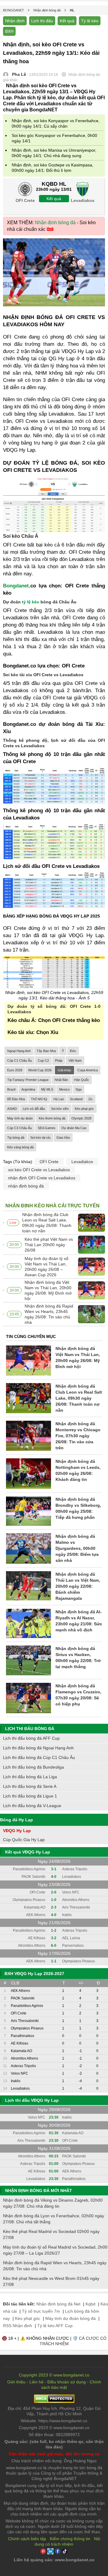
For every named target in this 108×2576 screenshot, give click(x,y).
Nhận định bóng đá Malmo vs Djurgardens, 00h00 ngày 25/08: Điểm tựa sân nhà (77, 1548)
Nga (79, 1089)
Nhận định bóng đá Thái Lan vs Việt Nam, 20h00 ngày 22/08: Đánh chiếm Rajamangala (78, 1586)
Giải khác (64, 1070)
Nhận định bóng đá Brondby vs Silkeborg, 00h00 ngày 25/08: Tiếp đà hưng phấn (78, 1508)
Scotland (76, 1099)
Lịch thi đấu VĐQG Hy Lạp (32, 2100)
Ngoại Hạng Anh (19, 1051)
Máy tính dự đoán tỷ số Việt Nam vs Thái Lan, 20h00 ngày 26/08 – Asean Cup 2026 (46, 1267)
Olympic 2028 (81, 1118)
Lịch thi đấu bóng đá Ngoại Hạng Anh (38, 1748)
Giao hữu (63, 1138)
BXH (9, 31)
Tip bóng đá (16, 1138)
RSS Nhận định (18, 2326)
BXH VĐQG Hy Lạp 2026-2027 (34, 1974)
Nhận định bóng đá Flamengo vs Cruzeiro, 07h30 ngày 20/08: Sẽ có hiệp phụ (78, 1695)
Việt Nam (75, 1060)
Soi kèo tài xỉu (40, 1138)
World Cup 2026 (40, 1070)
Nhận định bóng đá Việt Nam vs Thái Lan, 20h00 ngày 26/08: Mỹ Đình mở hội (48, 1290)
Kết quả (67, 21)
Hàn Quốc (82, 1080)
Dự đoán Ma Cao (74, 1128)
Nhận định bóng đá (55, 223)
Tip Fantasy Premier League (28, 1080)
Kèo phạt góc (84, 1109)
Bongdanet (16, 586)
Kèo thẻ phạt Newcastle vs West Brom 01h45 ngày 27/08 (51, 2281)
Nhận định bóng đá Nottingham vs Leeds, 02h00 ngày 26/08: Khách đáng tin (78, 1470)
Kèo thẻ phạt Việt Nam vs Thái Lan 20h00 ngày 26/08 (49, 1245)
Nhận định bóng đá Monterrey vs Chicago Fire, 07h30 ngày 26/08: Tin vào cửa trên (78, 1436)
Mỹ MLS (47, 1089)
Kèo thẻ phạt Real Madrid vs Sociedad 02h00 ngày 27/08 (51, 2234)
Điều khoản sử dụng (67, 2382)
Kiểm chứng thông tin (70, 2539)
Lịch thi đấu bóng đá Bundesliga (33, 1767)
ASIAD (12, 1109)
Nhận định (15, 21)
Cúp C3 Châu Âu (19, 1128)
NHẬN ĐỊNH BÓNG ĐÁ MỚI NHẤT (39, 2191)
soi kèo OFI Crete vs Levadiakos (39, 1170)
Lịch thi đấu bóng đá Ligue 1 (30, 1796)
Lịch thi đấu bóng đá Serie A (30, 1786)
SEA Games (47, 1128)
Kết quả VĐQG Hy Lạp (28, 1852)
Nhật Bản (61, 1080)
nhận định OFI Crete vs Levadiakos (42, 1178)
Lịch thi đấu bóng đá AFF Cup (31, 1738)
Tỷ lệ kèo (90, 21)
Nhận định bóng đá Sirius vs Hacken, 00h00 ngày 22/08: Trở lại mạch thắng (78, 1658)
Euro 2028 (15, 1070)
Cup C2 (43, 1060)
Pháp (59, 1060)
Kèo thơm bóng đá (52, 1118)
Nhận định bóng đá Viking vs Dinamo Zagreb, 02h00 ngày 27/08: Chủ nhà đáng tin (53, 2203)
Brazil (11, 1089)
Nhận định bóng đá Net (58, 2304)
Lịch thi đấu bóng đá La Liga (30, 1777)
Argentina (28, 1089)
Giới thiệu (16, 2382)
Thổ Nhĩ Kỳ (39, 1099)
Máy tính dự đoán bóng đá (70, 2318)
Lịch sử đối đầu (34, 1109)
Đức (73, 1051)
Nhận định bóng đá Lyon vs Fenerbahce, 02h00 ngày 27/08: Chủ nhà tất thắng (54, 2219)
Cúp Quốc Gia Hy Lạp (24, 1840)
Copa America (88, 1070)
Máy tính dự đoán (20, 1118)
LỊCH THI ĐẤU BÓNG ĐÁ (30, 1729)
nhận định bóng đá (26, 1186)
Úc (91, 1099)
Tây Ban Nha (46, 1051)
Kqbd (90, 2304)
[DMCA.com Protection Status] (54, 2401)
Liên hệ (36, 2382)
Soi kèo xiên (60, 1109)
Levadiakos (82, 1162)
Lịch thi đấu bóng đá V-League (32, 1806)
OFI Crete (49, 1162)
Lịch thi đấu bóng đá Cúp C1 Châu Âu (39, 1757)
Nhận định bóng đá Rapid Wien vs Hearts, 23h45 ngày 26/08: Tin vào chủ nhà (49, 1314)
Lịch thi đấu (42, 21)
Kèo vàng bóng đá (20, 1147)
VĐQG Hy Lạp (17, 1831)
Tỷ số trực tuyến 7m (41, 2311)
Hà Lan (59, 1099)
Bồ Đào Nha (16, 1099)
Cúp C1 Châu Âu (19, 1060)
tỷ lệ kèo (31, 602)
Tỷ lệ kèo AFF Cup (55, 2326)
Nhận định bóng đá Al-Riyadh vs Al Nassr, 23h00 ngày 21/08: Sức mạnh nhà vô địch (79, 1621)
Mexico (64, 1089)
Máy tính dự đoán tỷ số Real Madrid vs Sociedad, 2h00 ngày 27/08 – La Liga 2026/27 (55, 2250)
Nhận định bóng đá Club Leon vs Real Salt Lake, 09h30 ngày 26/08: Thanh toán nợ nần (47, 1223)
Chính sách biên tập (27, 2539)
